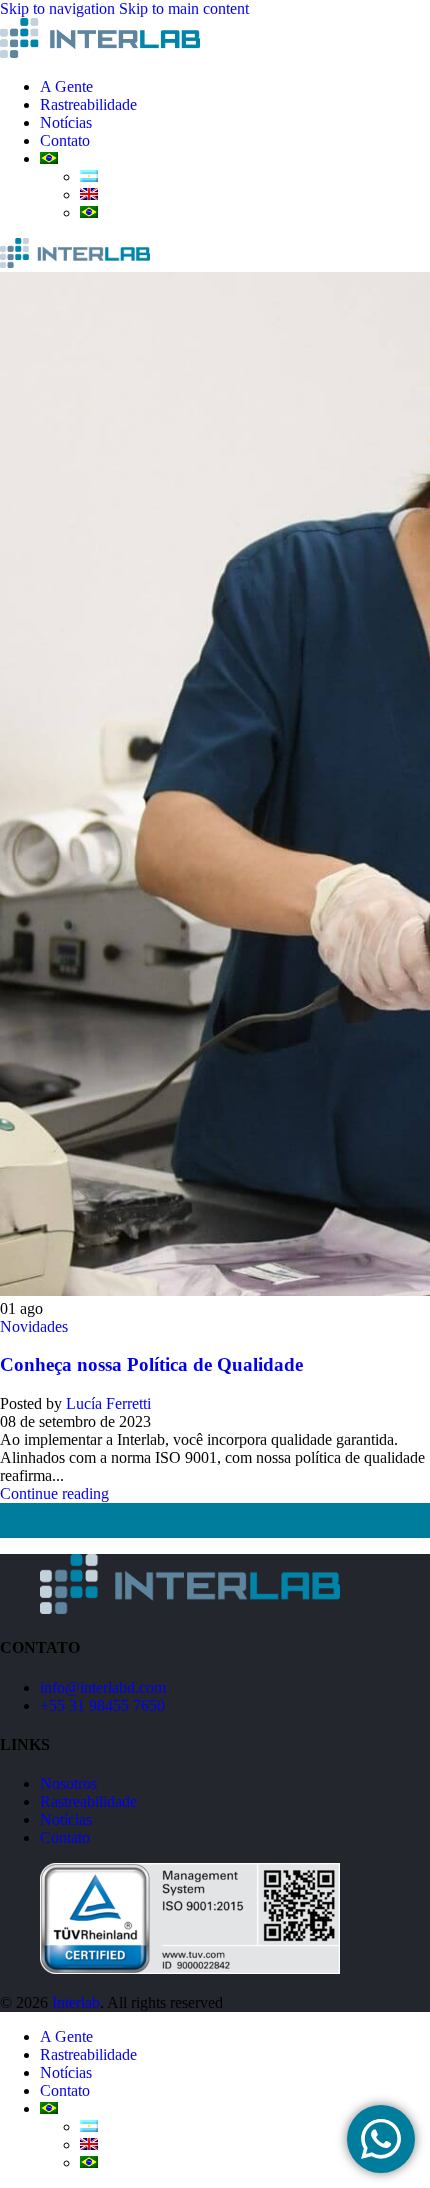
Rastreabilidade (88, 1801)
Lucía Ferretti (108, 1403)
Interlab (76, 2002)
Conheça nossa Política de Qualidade (151, 1364)
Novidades (34, 1326)
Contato (65, 1837)
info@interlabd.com (103, 1687)
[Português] (49, 158)
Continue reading (54, 1493)
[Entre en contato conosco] (381, 2139)
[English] (89, 194)
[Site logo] (100, 52)
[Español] (89, 176)
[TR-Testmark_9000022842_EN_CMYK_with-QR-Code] (190, 1968)
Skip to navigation (59, 8)
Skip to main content (184, 8)
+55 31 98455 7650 (102, 1705)
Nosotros (68, 1783)
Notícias (66, 1819)
